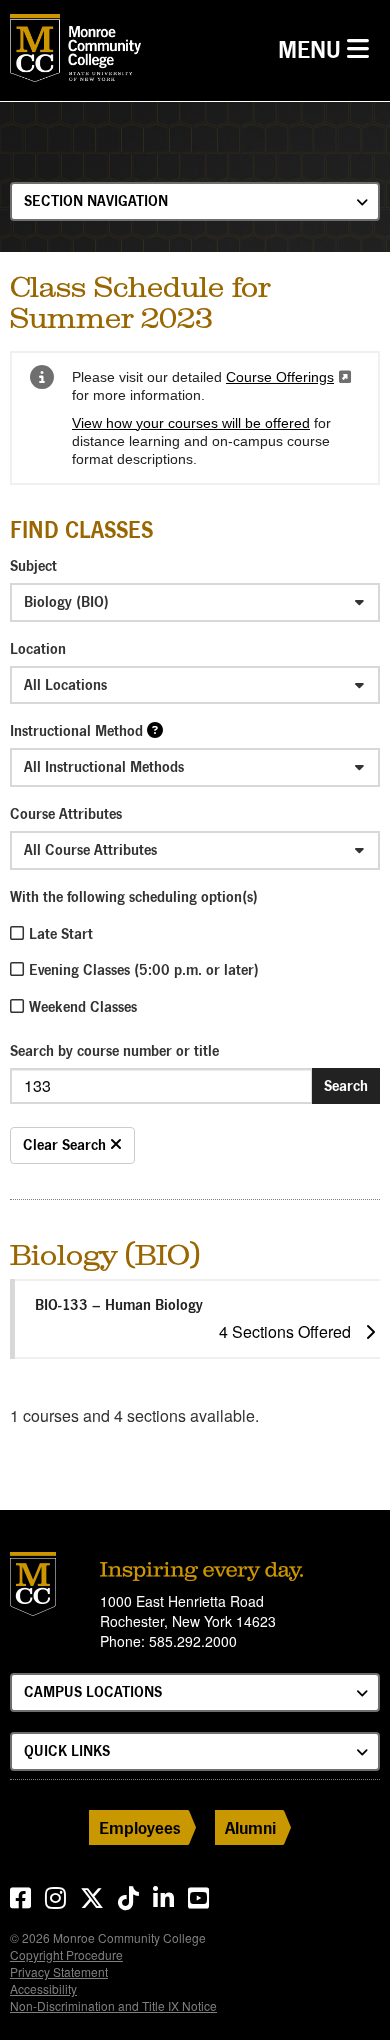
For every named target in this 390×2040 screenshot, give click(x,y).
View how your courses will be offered (191, 423)
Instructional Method (76, 730)
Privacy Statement (59, 1971)
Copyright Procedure (66, 1954)
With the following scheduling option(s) (134, 896)
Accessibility (43, 1988)
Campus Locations (93, 1691)
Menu (328, 49)
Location (38, 648)
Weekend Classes (83, 1006)
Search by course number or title (114, 1050)
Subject (33, 565)
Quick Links (67, 1750)
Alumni (250, 1827)
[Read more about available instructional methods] (155, 729)
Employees (140, 1827)
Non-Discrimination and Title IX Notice (113, 2005)
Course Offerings (288, 377)
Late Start (61, 933)
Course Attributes (66, 813)
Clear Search (66, 1144)
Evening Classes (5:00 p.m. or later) (144, 969)
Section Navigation (96, 200)
